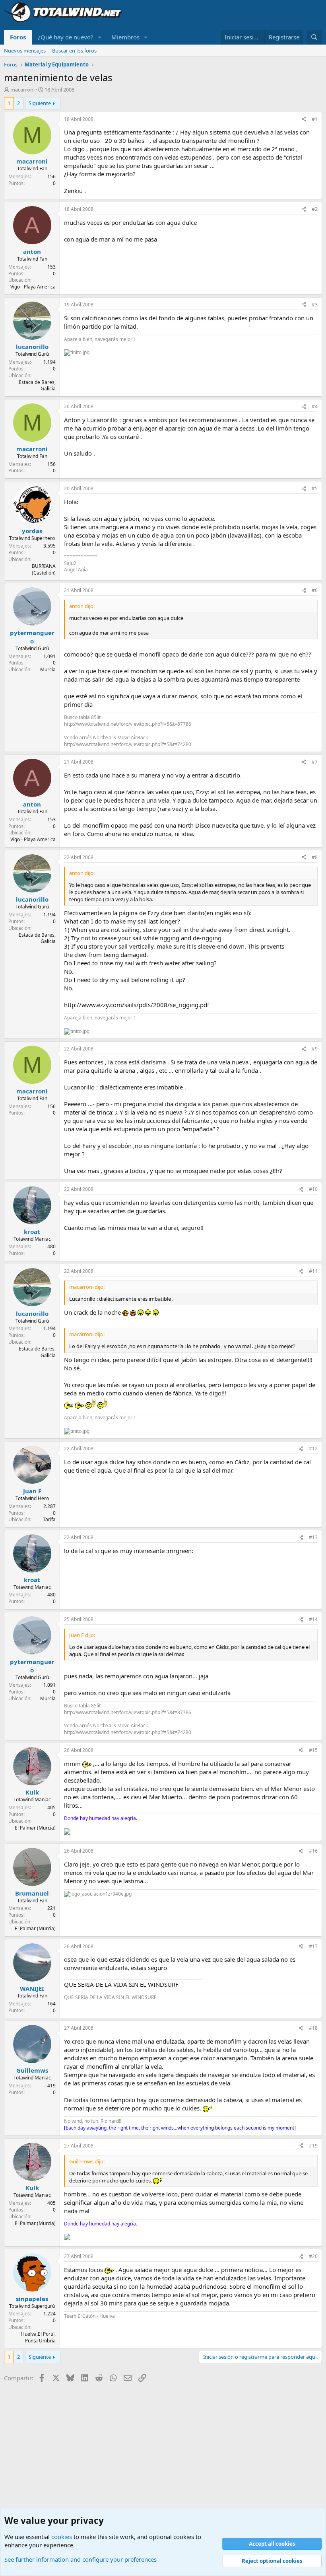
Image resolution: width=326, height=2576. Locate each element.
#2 (315, 209)
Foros (18, 37)
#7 (315, 762)
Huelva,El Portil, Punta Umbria (38, 2337)
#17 (313, 1946)
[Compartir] (304, 120)
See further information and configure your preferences (81, 2559)
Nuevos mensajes (25, 51)
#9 (315, 1049)
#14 (313, 1619)
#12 (313, 1449)
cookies (62, 2537)
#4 (315, 406)
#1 (315, 119)
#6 (315, 590)
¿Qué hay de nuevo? (66, 37)
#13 (313, 1537)
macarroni (22, 90)
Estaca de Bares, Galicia (37, 386)
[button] (100, 37)
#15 (313, 1750)
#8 (315, 857)
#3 (315, 305)
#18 (313, 2028)
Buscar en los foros (74, 51)
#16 (313, 1851)
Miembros (125, 37)
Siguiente (40, 103)
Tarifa (49, 1519)
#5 (315, 488)
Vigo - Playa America (33, 287)
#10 (313, 1189)
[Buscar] (314, 37)
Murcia (48, 669)
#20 (313, 2256)
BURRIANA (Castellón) (44, 569)
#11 (313, 1271)
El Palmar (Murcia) (35, 1828)
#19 (313, 2146)
